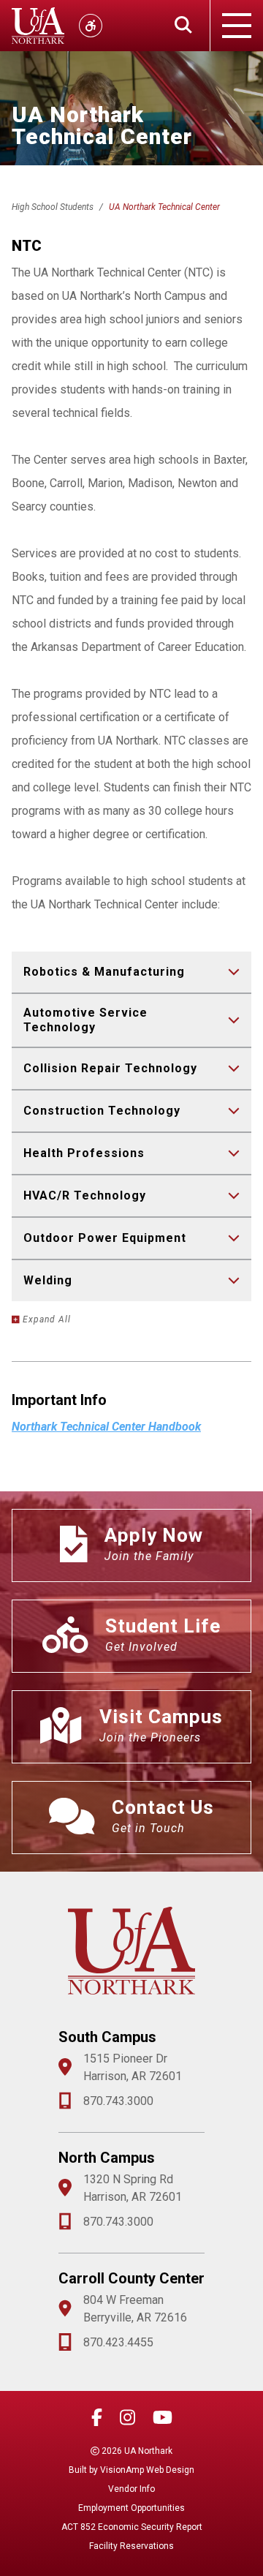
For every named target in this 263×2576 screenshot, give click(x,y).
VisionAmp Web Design (147, 2470)
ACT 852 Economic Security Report (132, 2527)
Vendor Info (131, 2489)
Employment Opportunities (131, 2508)
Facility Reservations (131, 2546)
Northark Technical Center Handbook (106, 1427)
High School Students (53, 207)
